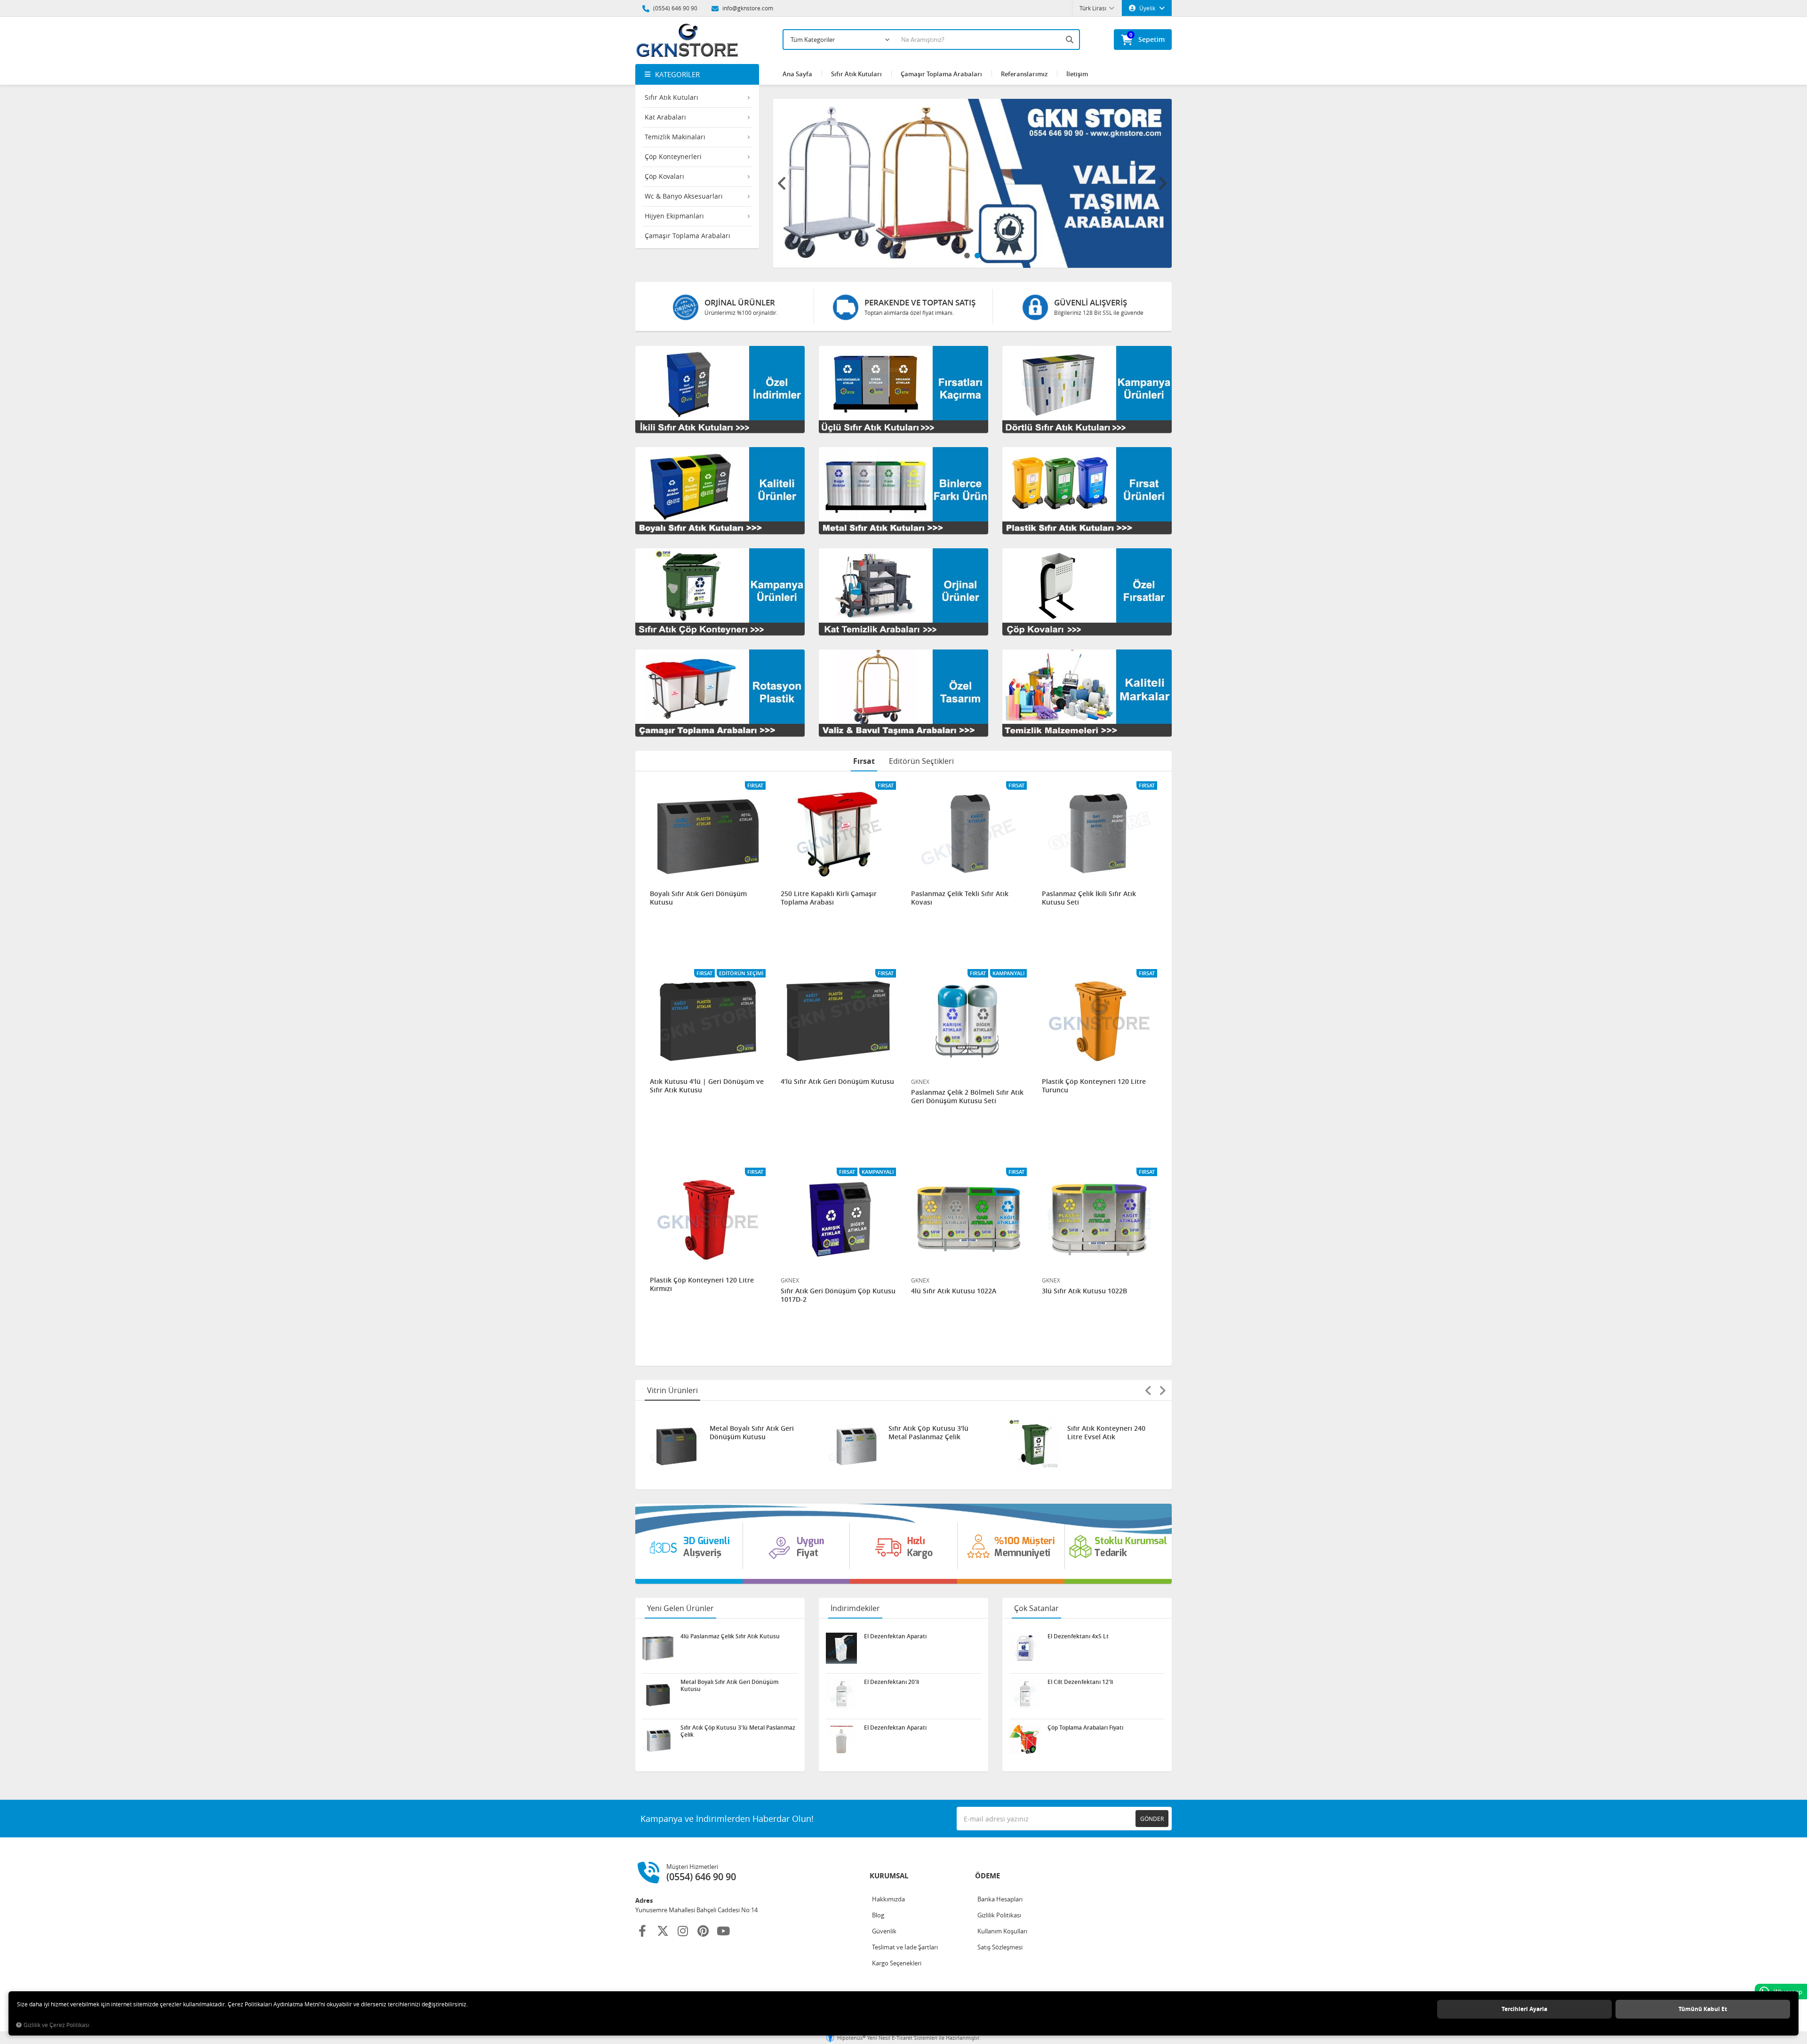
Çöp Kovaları (664, 176)
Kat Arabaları (665, 117)
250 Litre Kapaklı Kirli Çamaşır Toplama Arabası (829, 898)
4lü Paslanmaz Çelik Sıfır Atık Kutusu (1106, 1433)
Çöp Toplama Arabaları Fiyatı (1085, 1728)
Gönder (1152, 1819)
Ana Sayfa (797, 74)
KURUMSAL (889, 1876)
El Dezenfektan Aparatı (895, 1636)
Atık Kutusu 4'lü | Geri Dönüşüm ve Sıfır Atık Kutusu (707, 1086)
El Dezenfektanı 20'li (892, 1682)
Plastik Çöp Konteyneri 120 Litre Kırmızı (702, 1284)
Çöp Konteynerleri (673, 156)
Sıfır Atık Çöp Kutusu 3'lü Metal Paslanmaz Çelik (750, 1433)
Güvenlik (884, 1931)
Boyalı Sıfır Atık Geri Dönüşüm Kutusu (698, 898)
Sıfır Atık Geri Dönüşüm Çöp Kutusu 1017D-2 (838, 1295)
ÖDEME (987, 1876)
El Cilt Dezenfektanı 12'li (1080, 1682)
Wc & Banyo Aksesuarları (684, 196)
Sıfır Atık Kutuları (672, 97)
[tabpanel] (973, 183)
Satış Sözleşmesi (1000, 1947)
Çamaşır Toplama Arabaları (688, 236)
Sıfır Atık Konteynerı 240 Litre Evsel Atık (927, 1433)
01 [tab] (967, 256)
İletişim (1077, 74)
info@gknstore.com (747, 8)
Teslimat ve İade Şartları (905, 1947)
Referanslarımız (1024, 74)
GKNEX (920, 1082)
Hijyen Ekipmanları (674, 216)
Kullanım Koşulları (1002, 1931)
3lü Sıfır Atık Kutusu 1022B (1084, 1291)
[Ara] (1071, 40)
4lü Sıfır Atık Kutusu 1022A (954, 1291)
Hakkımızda (888, 1899)
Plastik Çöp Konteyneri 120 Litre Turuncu (1094, 1086)
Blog (878, 1915)
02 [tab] (977, 256)
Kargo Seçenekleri (897, 1963)
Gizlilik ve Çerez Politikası (56, 2025)
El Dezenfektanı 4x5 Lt (1078, 1636)
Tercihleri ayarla (1524, 2009)
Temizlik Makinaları (675, 137)
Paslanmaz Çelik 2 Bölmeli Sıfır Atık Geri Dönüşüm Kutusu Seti (967, 1097)
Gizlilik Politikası (999, 1915)
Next (1162, 184)
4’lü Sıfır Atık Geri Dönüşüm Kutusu (837, 1082)
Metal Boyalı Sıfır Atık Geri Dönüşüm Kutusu (729, 1685)
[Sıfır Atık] (903, 1544)
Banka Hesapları (1000, 1899)
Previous (783, 184)
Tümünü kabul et (1703, 2009)
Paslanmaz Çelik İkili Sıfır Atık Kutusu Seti (1089, 898)
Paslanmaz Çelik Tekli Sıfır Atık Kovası (960, 898)
